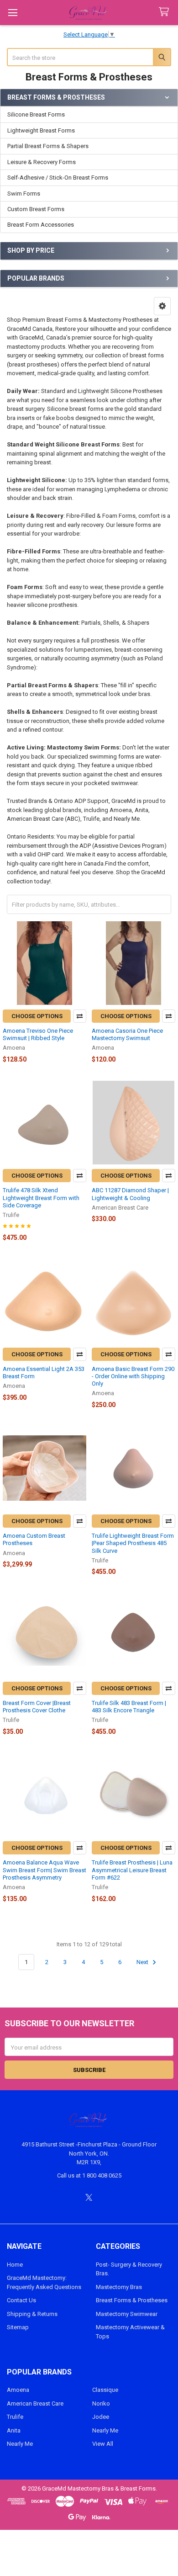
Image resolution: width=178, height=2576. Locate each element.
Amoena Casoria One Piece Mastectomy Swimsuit (127, 1034)
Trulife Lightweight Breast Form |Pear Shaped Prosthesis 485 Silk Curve (133, 1543)
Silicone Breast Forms (36, 114)
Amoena (18, 2390)
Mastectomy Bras (119, 2287)
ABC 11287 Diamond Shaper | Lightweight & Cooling (130, 1194)
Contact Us (21, 2300)
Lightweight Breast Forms (41, 130)
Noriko (101, 2403)
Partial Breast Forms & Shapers (48, 146)
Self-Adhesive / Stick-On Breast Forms (58, 178)
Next (143, 1962)
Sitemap (18, 2327)
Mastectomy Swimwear (127, 2314)
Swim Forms (24, 194)
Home (15, 2265)
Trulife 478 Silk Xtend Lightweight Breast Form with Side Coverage (41, 1198)
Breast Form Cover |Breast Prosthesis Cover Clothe (37, 1707)
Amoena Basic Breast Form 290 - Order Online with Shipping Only (133, 1376)
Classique (105, 2390)
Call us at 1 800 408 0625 (89, 2175)
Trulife (15, 2417)
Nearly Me (20, 2444)
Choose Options (37, 1016)
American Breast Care (35, 2403)
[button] (162, 306)
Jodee (101, 2417)
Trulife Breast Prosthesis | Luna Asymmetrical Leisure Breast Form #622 (132, 1870)
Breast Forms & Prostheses (132, 2300)
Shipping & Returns (32, 2314)
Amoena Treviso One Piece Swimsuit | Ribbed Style (38, 1034)
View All (103, 2444)
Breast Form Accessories (41, 225)
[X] (89, 2197)
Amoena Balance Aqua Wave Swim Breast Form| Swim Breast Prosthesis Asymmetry (44, 1870)
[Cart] (166, 12)
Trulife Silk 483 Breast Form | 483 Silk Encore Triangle (129, 1707)
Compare (80, 1016)
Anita (14, 2430)
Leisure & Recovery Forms (42, 162)
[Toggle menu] (13, 13)
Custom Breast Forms (36, 209)
